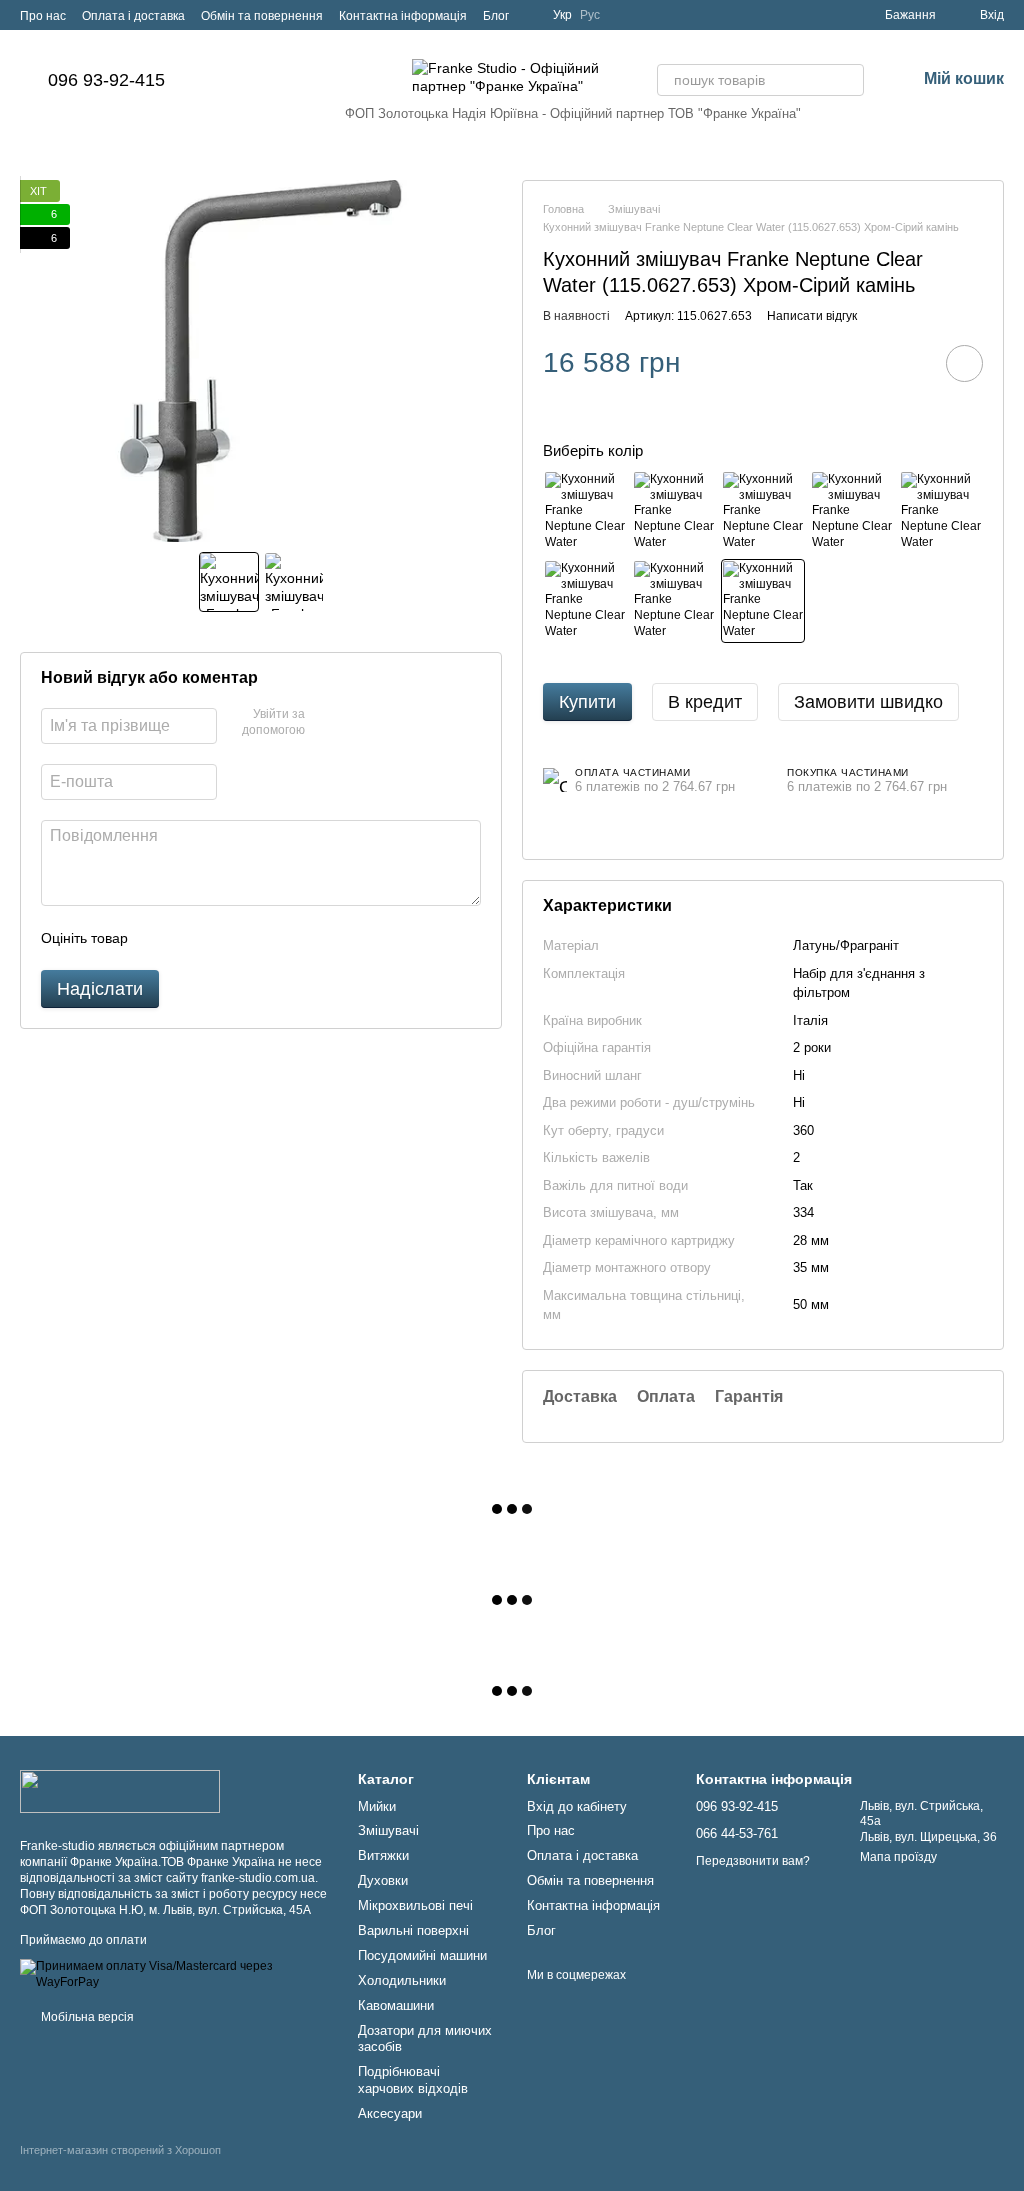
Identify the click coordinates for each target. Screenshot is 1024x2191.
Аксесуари (390, 2113)
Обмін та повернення (262, 16)
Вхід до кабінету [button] (577, 1806)
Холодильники (402, 1980)
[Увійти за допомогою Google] (359, 723)
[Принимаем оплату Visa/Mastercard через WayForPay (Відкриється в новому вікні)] (174, 1974)
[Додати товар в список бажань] (964, 363)
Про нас (43, 16)
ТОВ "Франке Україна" (734, 113)
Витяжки (383, 1855)
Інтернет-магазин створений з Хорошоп (120, 2150)
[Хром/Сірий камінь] (763, 601)
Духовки (383, 1880)
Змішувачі (388, 1830)
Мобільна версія (86, 2017)
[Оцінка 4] (257, 938)
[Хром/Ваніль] (585, 601)
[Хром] (763, 512)
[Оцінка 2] (193, 938)
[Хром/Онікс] (585, 512)
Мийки (377, 1806)
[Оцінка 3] (225, 938)
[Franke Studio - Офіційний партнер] (120, 1791)
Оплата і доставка (133, 16)
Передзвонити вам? (753, 1861)
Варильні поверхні (413, 1930)
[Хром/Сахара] (674, 512)
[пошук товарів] (848, 80)
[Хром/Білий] (941, 512)
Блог (496, 16)
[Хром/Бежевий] (852, 512)
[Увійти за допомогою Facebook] (327, 723)
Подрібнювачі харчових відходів (413, 2080)
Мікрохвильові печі (415, 1905)
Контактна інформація (403, 16)
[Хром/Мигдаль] (674, 601)
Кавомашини (396, 2005)
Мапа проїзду (898, 1857)
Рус (590, 15)
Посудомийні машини (422, 1955)
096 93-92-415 (106, 80)
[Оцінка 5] (289, 938)
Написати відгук (812, 316)
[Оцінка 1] (161, 938)
